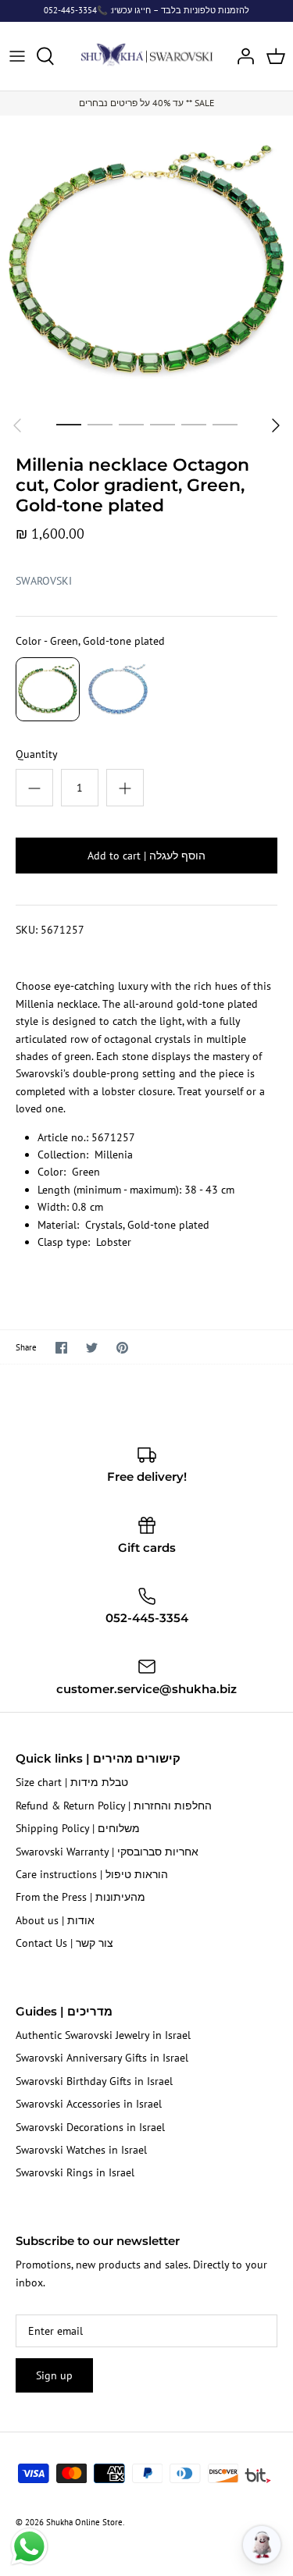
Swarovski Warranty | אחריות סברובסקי (107, 1852)
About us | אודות (55, 1920)
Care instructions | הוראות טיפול (92, 1874)
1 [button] (69, 424)
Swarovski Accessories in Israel (89, 2104)
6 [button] (225, 424)
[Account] (241, 56)
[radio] (48, 689)
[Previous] (17, 425)
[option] (146, 262)
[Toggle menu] (17, 56)
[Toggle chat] (262, 2545)
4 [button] (163, 424)
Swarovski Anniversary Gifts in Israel (102, 2058)
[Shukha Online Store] (146, 53)
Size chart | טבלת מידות (72, 1782)
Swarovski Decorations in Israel (90, 2127)
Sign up (54, 2375)
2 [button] (100, 424)
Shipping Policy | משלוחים (78, 1828)
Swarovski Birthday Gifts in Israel (94, 2081)
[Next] (276, 425)
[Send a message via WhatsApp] (29, 2547)
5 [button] (194, 424)
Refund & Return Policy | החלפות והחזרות (114, 1806)
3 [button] (131, 424)
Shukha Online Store (84, 2522)
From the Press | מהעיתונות (80, 1897)
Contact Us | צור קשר (64, 1943)
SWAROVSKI (44, 581)
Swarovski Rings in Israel (75, 2172)
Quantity (37, 754)
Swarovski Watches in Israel (81, 2150)
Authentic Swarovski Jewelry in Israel (103, 2035)
